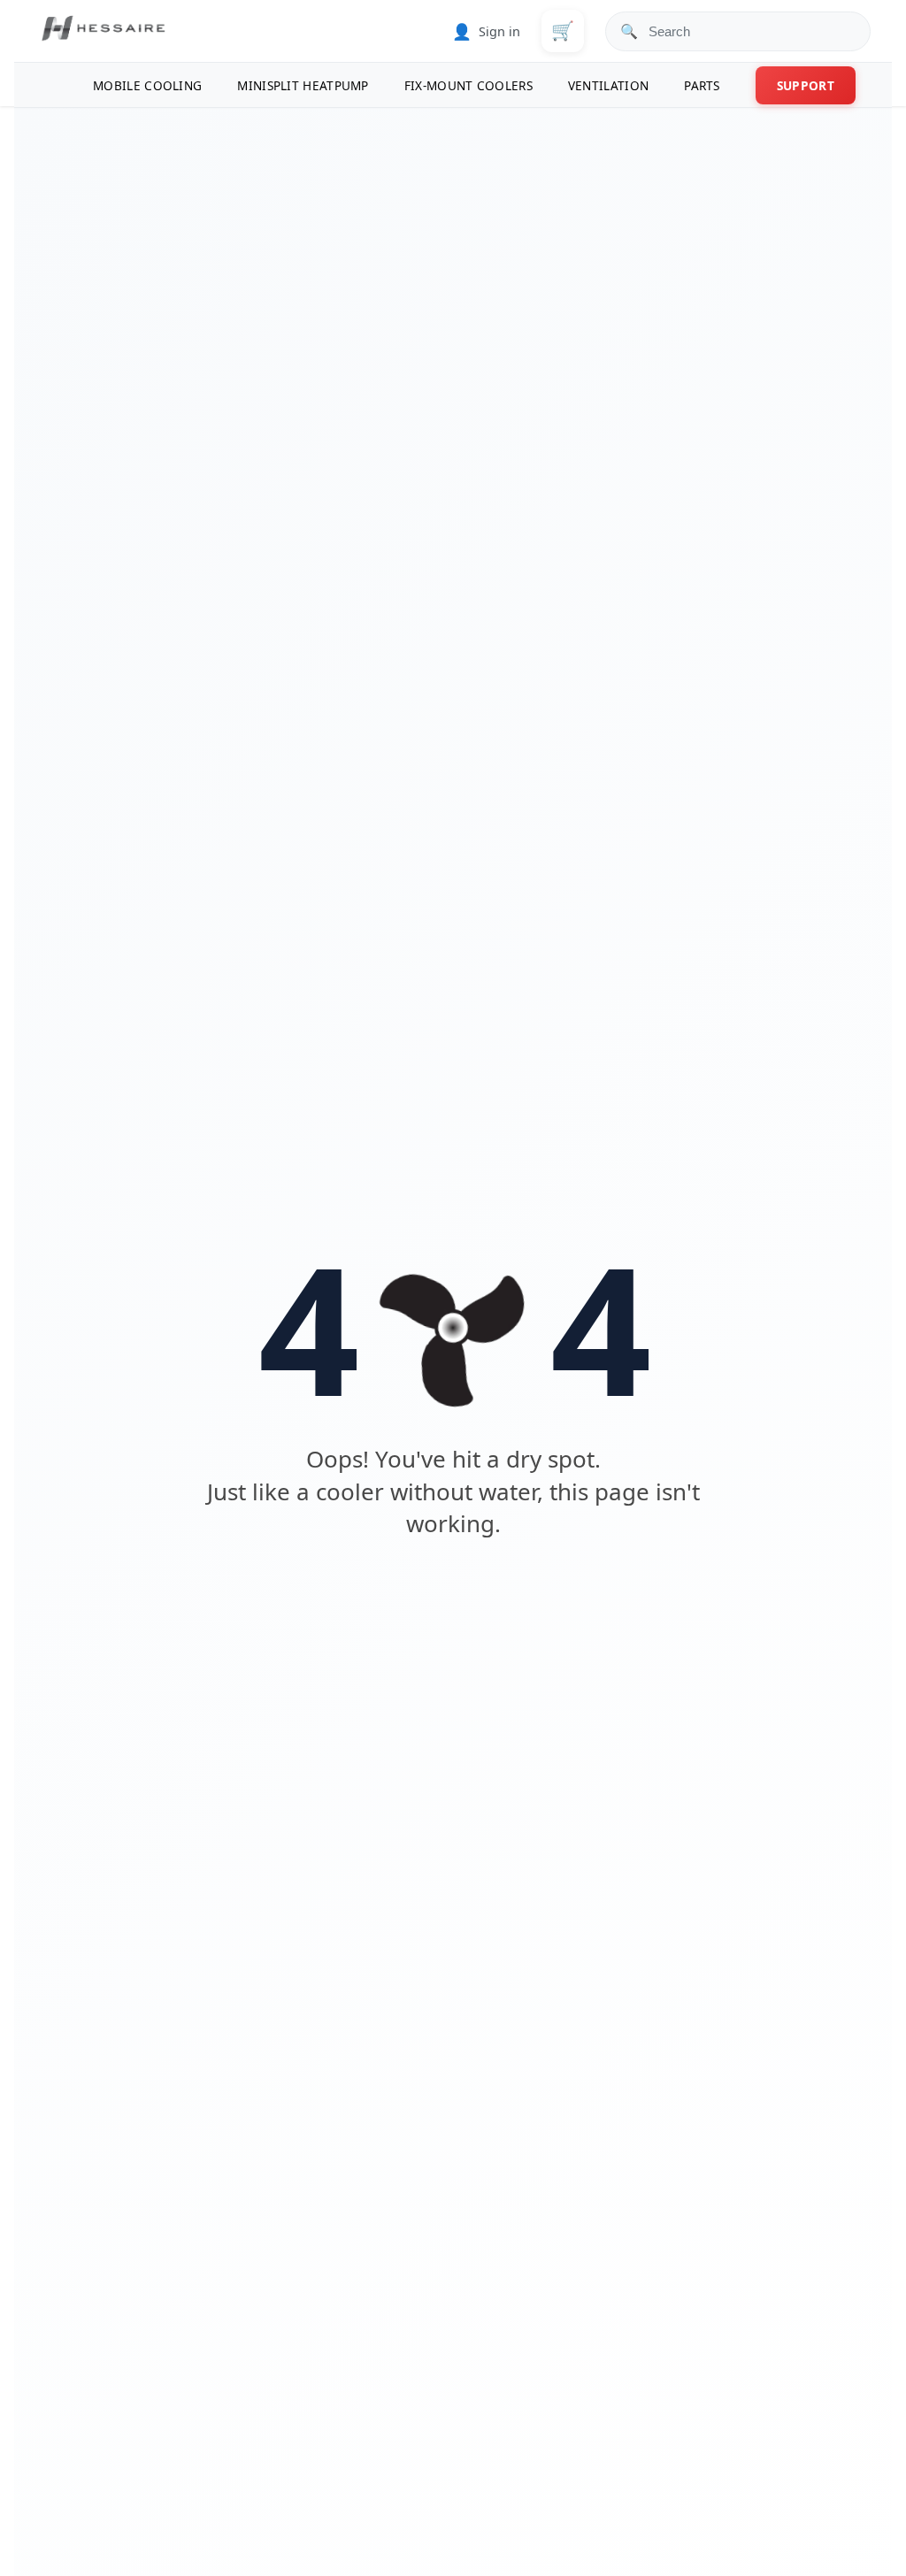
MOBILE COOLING (147, 85)
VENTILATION (608, 85)
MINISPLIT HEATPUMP (303, 85)
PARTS (702, 85)
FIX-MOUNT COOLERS (468, 85)
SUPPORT (806, 85)
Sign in (486, 31)
